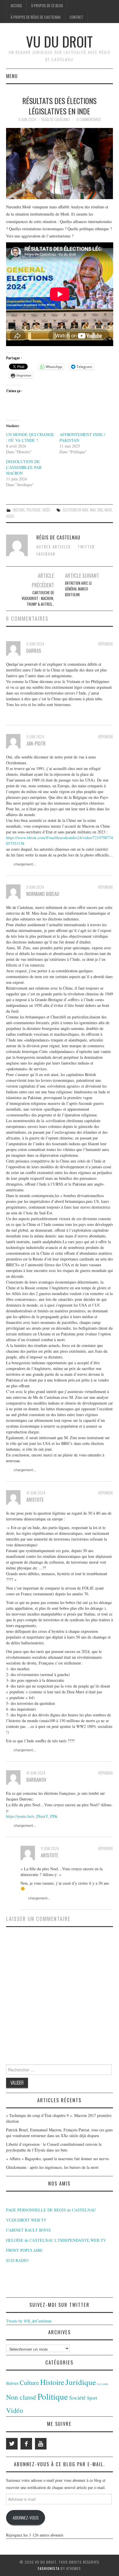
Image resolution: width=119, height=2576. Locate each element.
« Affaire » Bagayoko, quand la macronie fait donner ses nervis (57, 2159)
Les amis (103, 2384)
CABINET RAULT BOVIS (28, 2230)
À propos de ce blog (47, 6)
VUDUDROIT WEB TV (26, 2220)
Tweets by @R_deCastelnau (29, 2321)
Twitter (86, 547)
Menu (12, 76)
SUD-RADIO (17, 2260)
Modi (108, 510)
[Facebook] (26, 2444)
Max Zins (96, 510)
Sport (92, 2398)
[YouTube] (41, 2444)
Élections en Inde (76, 510)
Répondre (106, 644)
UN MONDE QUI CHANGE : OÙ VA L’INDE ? (30, 437)
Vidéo (46, 510)
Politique (34, 510)
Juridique (81, 2382)
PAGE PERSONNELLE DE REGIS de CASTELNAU (51, 2210)
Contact (76, 17)
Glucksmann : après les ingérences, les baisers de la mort (52, 2167)
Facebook (46, 554)
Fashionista (49, 2568)
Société (77, 2397)
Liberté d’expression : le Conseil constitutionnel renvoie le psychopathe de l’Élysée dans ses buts (54, 2147)
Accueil (16, 6)
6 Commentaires (89, 119)
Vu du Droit (59, 41)
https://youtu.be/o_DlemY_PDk (32, 1816)
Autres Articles (54, 547)
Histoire (19, 510)
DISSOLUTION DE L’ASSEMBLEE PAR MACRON (24, 467)
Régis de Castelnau (55, 119)
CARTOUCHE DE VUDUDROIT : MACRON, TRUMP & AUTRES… (38, 598)
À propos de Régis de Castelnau (36, 17)
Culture (29, 2382)
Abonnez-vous (26, 2518)
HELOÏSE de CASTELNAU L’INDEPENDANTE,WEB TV (56, 2240)
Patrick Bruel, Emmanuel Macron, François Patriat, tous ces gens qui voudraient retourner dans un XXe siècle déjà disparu (59, 2133)
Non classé (21, 2397)
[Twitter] (12, 2444)
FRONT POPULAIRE (24, 2250)
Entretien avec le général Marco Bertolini (78, 589)
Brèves (12, 2383)
